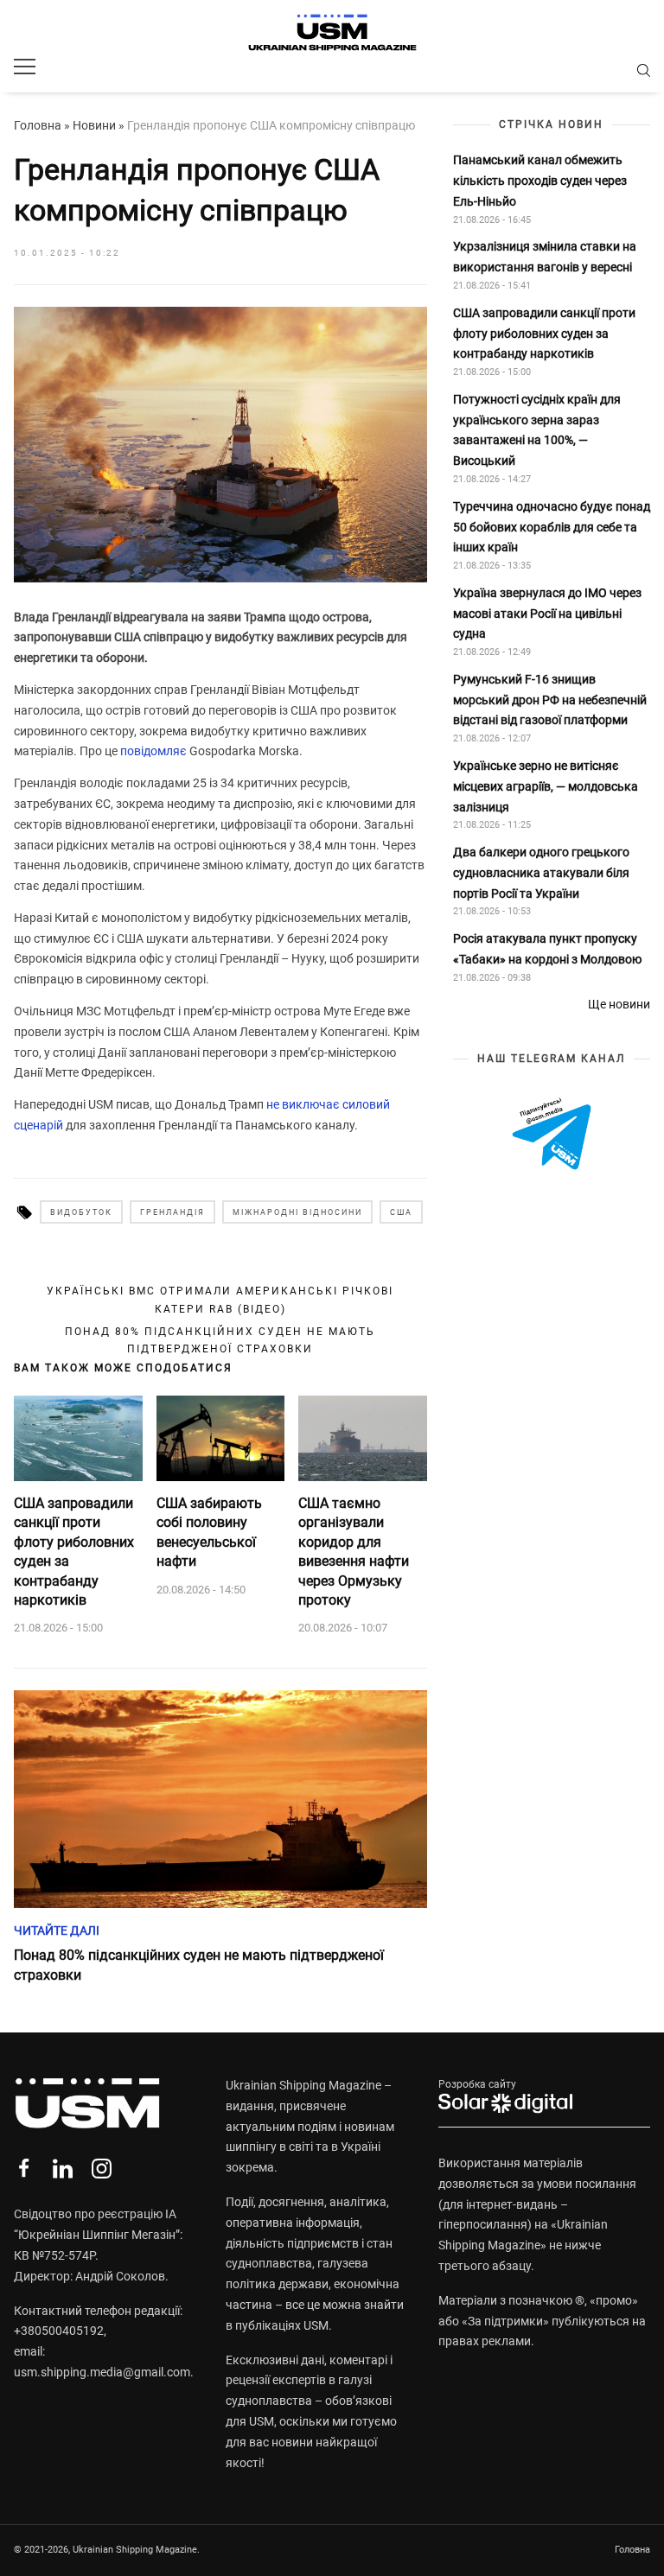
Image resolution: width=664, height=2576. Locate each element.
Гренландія (172, 1212)
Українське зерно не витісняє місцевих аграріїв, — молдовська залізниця (546, 786)
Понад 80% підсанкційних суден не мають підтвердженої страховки (220, 1340)
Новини (94, 125)
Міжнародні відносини (297, 1212)
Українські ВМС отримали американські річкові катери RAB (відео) (220, 1300)
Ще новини (619, 1004)
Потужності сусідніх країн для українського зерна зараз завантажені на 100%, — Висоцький (537, 430)
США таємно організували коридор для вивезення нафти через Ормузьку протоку (354, 1552)
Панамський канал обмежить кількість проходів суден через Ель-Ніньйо (540, 181)
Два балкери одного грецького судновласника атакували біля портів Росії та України (541, 873)
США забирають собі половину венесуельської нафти (209, 1532)
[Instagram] (102, 2169)
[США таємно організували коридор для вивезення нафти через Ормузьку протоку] (363, 1439)
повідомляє (153, 751)
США (401, 1212)
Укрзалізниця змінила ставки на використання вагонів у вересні (545, 257)
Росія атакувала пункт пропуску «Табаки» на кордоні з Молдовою (547, 949)
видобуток (81, 1212)
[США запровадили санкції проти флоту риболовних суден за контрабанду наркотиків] (78, 1439)
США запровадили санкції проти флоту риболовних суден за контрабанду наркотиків (74, 1552)
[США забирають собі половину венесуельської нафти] (221, 1439)
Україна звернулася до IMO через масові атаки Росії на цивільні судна (547, 614)
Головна (38, 125)
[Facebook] (24, 2169)
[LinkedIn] (63, 2169)
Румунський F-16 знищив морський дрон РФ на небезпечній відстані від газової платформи (550, 700)
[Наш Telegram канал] (552, 1135)
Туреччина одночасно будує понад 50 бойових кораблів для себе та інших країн (552, 527)
